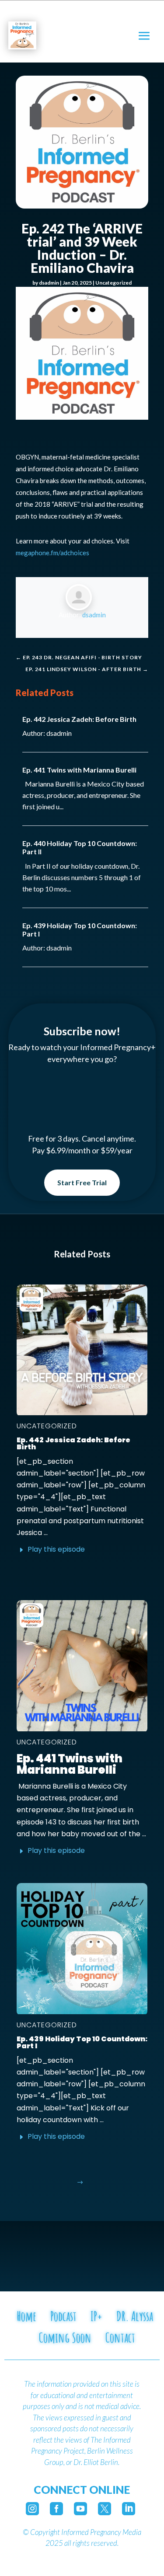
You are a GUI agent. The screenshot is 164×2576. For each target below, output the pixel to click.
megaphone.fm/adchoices (52, 553)
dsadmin (49, 283)
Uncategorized (113, 283)
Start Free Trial (82, 1182)
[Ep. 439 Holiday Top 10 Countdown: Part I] (82, 1949)
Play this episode (56, 1549)
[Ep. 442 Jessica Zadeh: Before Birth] (82, 1350)
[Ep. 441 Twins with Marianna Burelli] (82, 1666)
